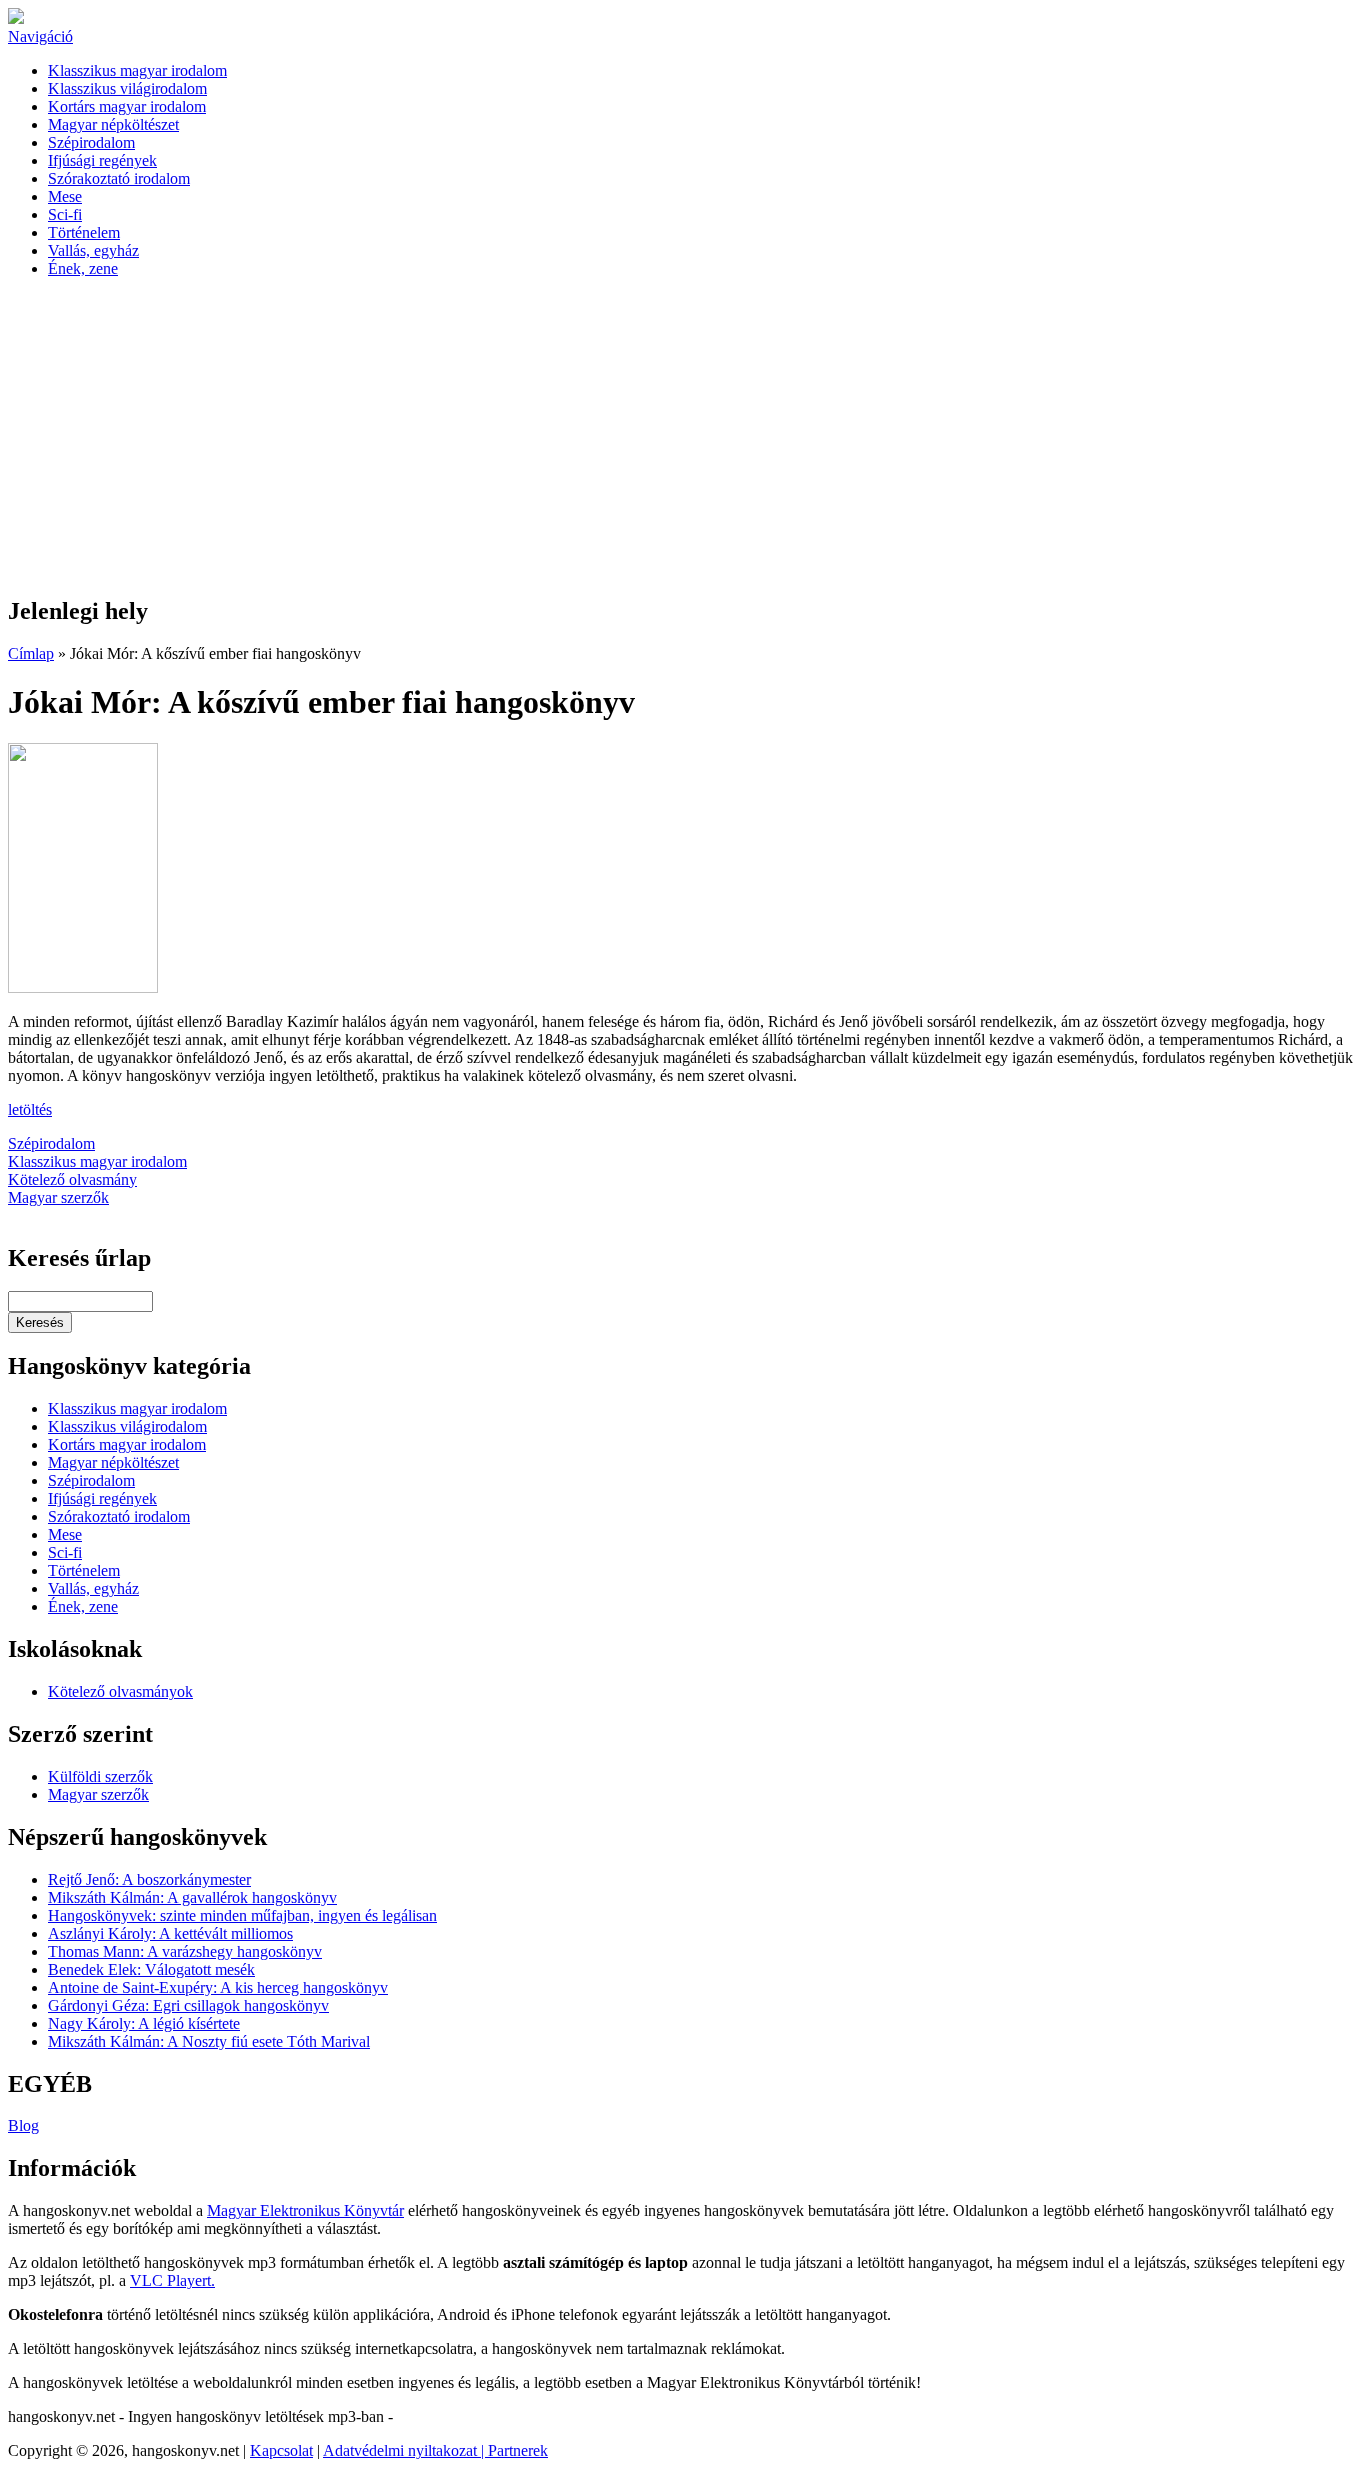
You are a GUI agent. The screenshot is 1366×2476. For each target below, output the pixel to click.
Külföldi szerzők (100, 1776)
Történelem (84, 232)
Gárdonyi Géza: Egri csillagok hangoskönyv (188, 2005)
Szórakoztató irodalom (119, 178)
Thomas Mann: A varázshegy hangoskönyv (185, 1951)
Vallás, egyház (93, 250)
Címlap (31, 653)
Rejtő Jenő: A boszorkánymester (149, 1879)
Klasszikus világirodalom (127, 88)
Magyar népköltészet (113, 124)
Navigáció (40, 36)
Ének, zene (83, 268)
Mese (65, 196)
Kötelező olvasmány (72, 1179)
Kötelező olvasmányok (120, 1691)
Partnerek (518, 2450)
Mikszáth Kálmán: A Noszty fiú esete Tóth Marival (209, 2041)
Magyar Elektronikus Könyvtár (305, 2210)
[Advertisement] (683, 438)
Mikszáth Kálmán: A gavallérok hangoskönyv (192, 1897)
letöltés (30, 1109)
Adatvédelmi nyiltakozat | (405, 2450)
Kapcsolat (281, 2450)
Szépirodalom (91, 142)
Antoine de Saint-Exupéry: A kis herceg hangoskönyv (218, 1987)
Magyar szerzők (58, 1197)
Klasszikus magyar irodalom (137, 70)
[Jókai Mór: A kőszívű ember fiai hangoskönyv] (83, 987)
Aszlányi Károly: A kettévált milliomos (170, 1933)
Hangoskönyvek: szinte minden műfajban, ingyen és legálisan (242, 1915)
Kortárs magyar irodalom (127, 106)
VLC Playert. (172, 2280)
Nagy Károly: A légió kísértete (144, 2023)
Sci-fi (65, 214)
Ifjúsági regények (102, 160)
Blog (23, 2125)
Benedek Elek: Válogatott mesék (151, 1969)
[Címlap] (16, 18)
